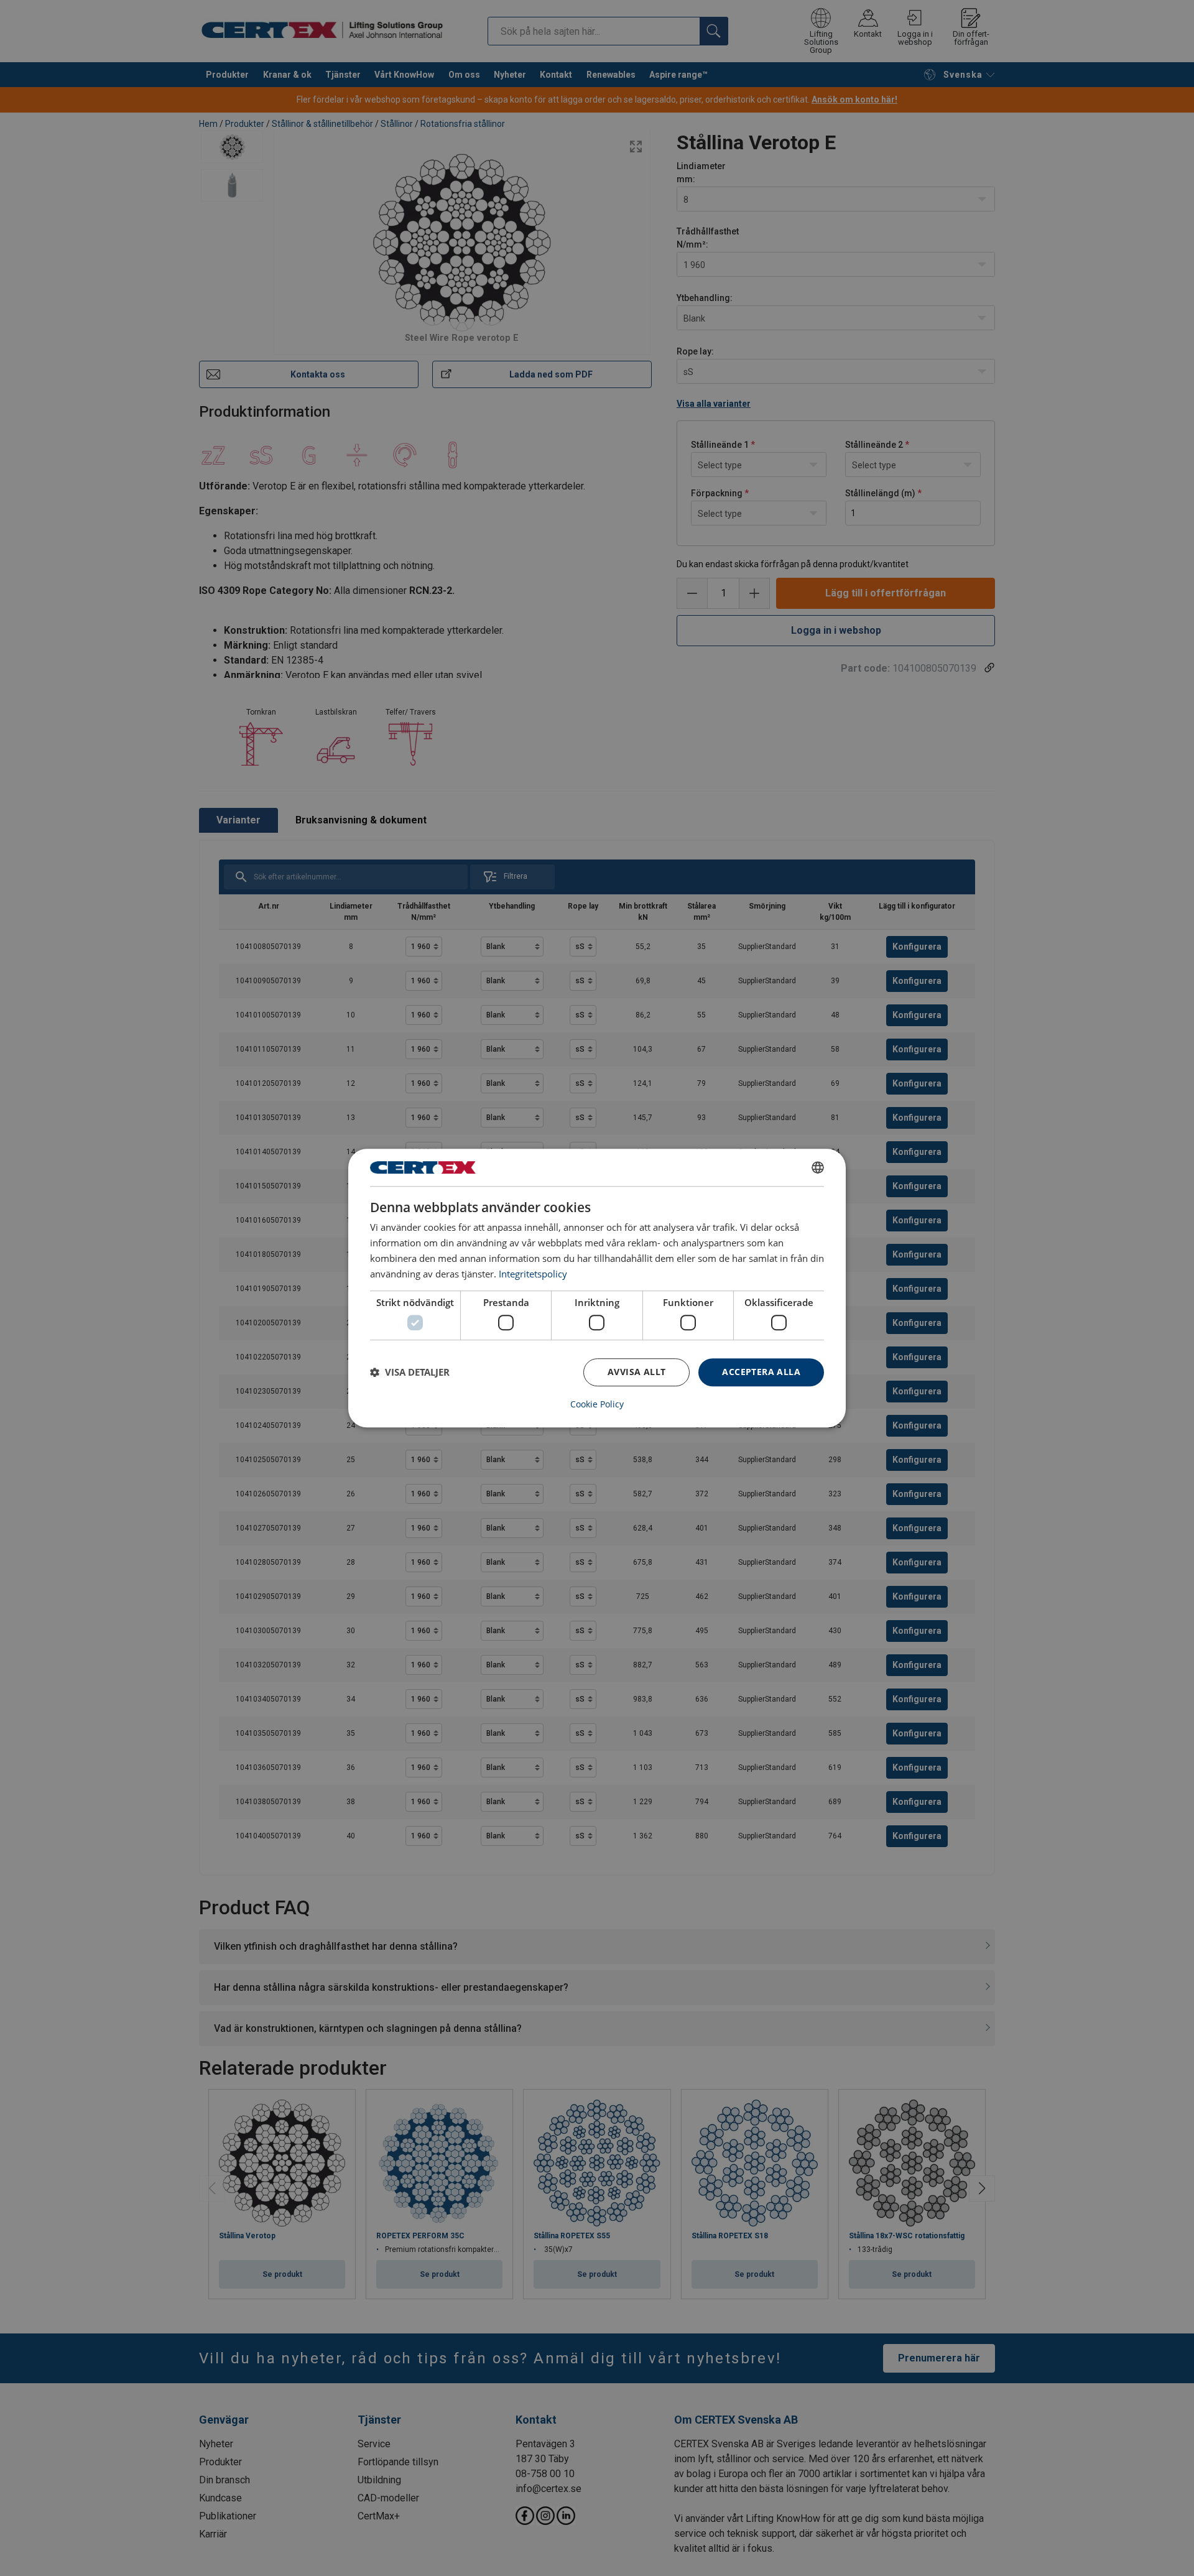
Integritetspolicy (533, 1274)
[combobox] (818, 1167)
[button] (410, 1372)
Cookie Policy (597, 1404)
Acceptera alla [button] (761, 1372)
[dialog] (597, 1288)
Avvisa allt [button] (636, 1372)
